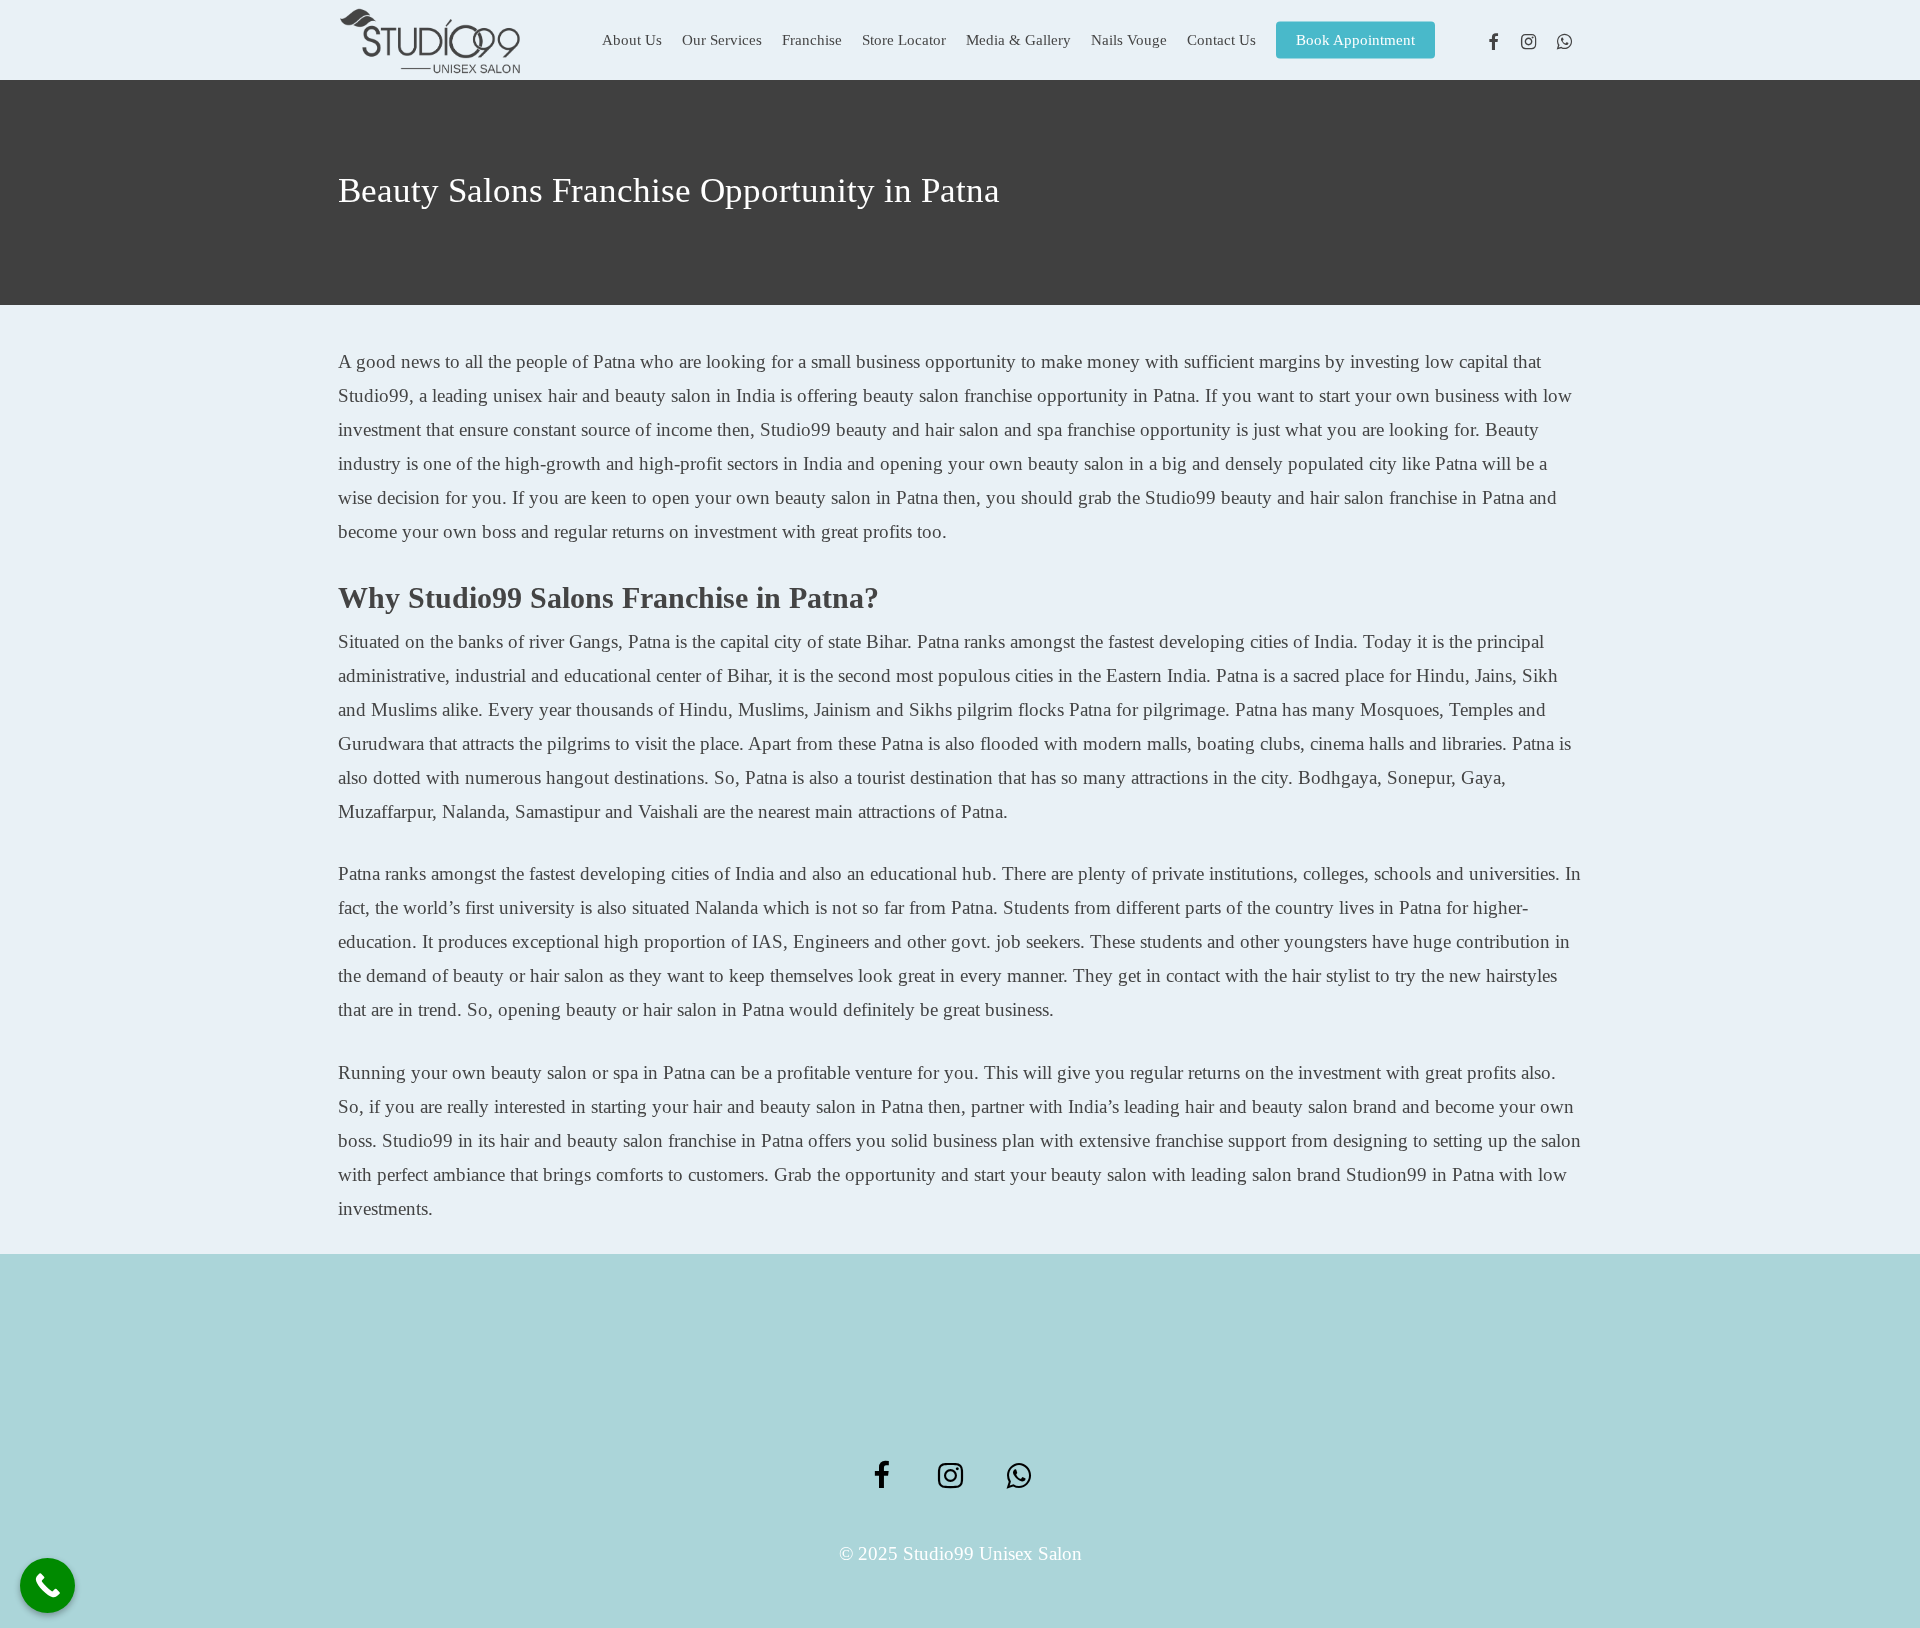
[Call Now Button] (47, 1585)
